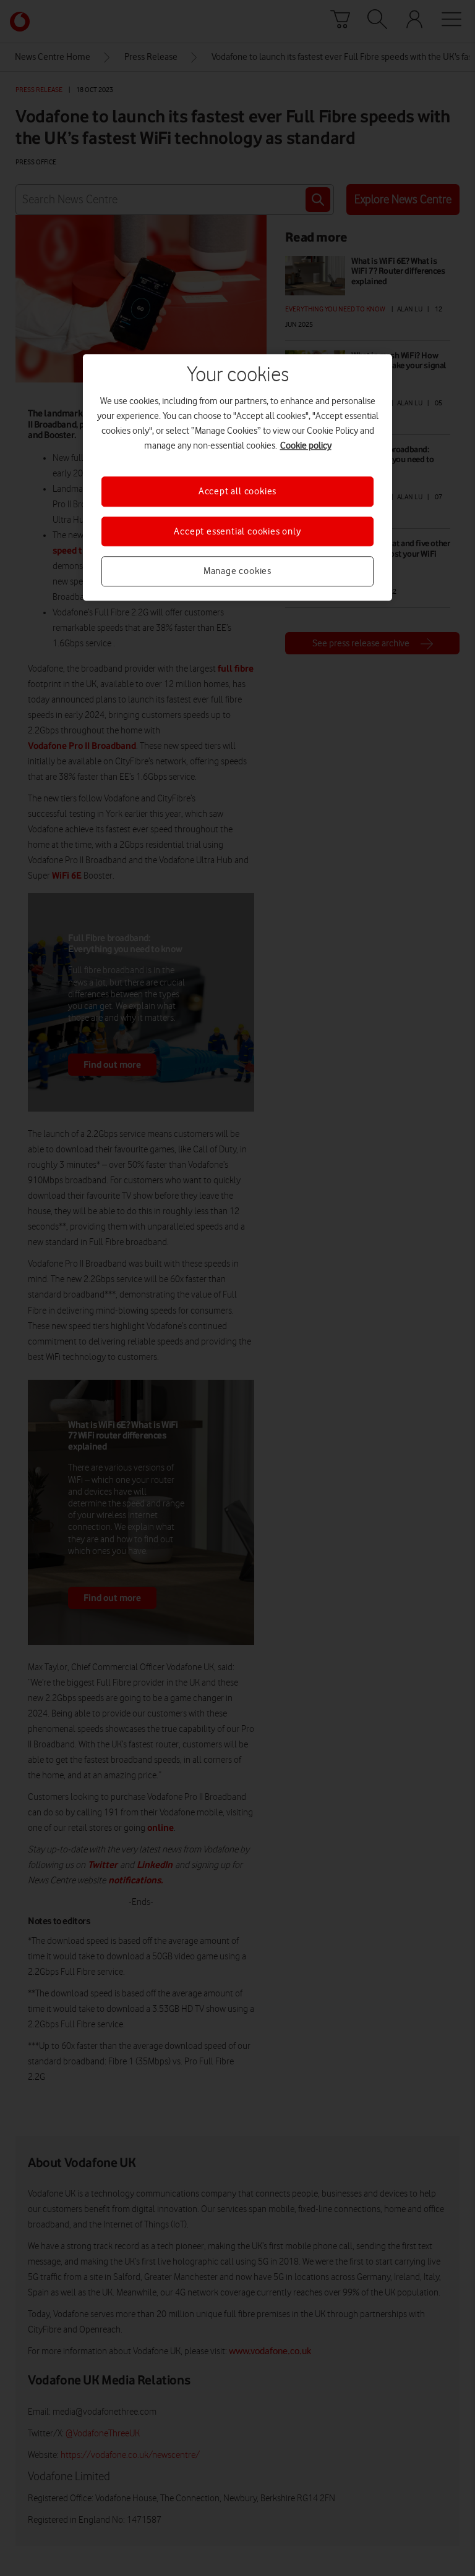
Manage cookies (237, 571)
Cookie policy (306, 446)
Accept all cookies (237, 492)
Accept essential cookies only (237, 531)
